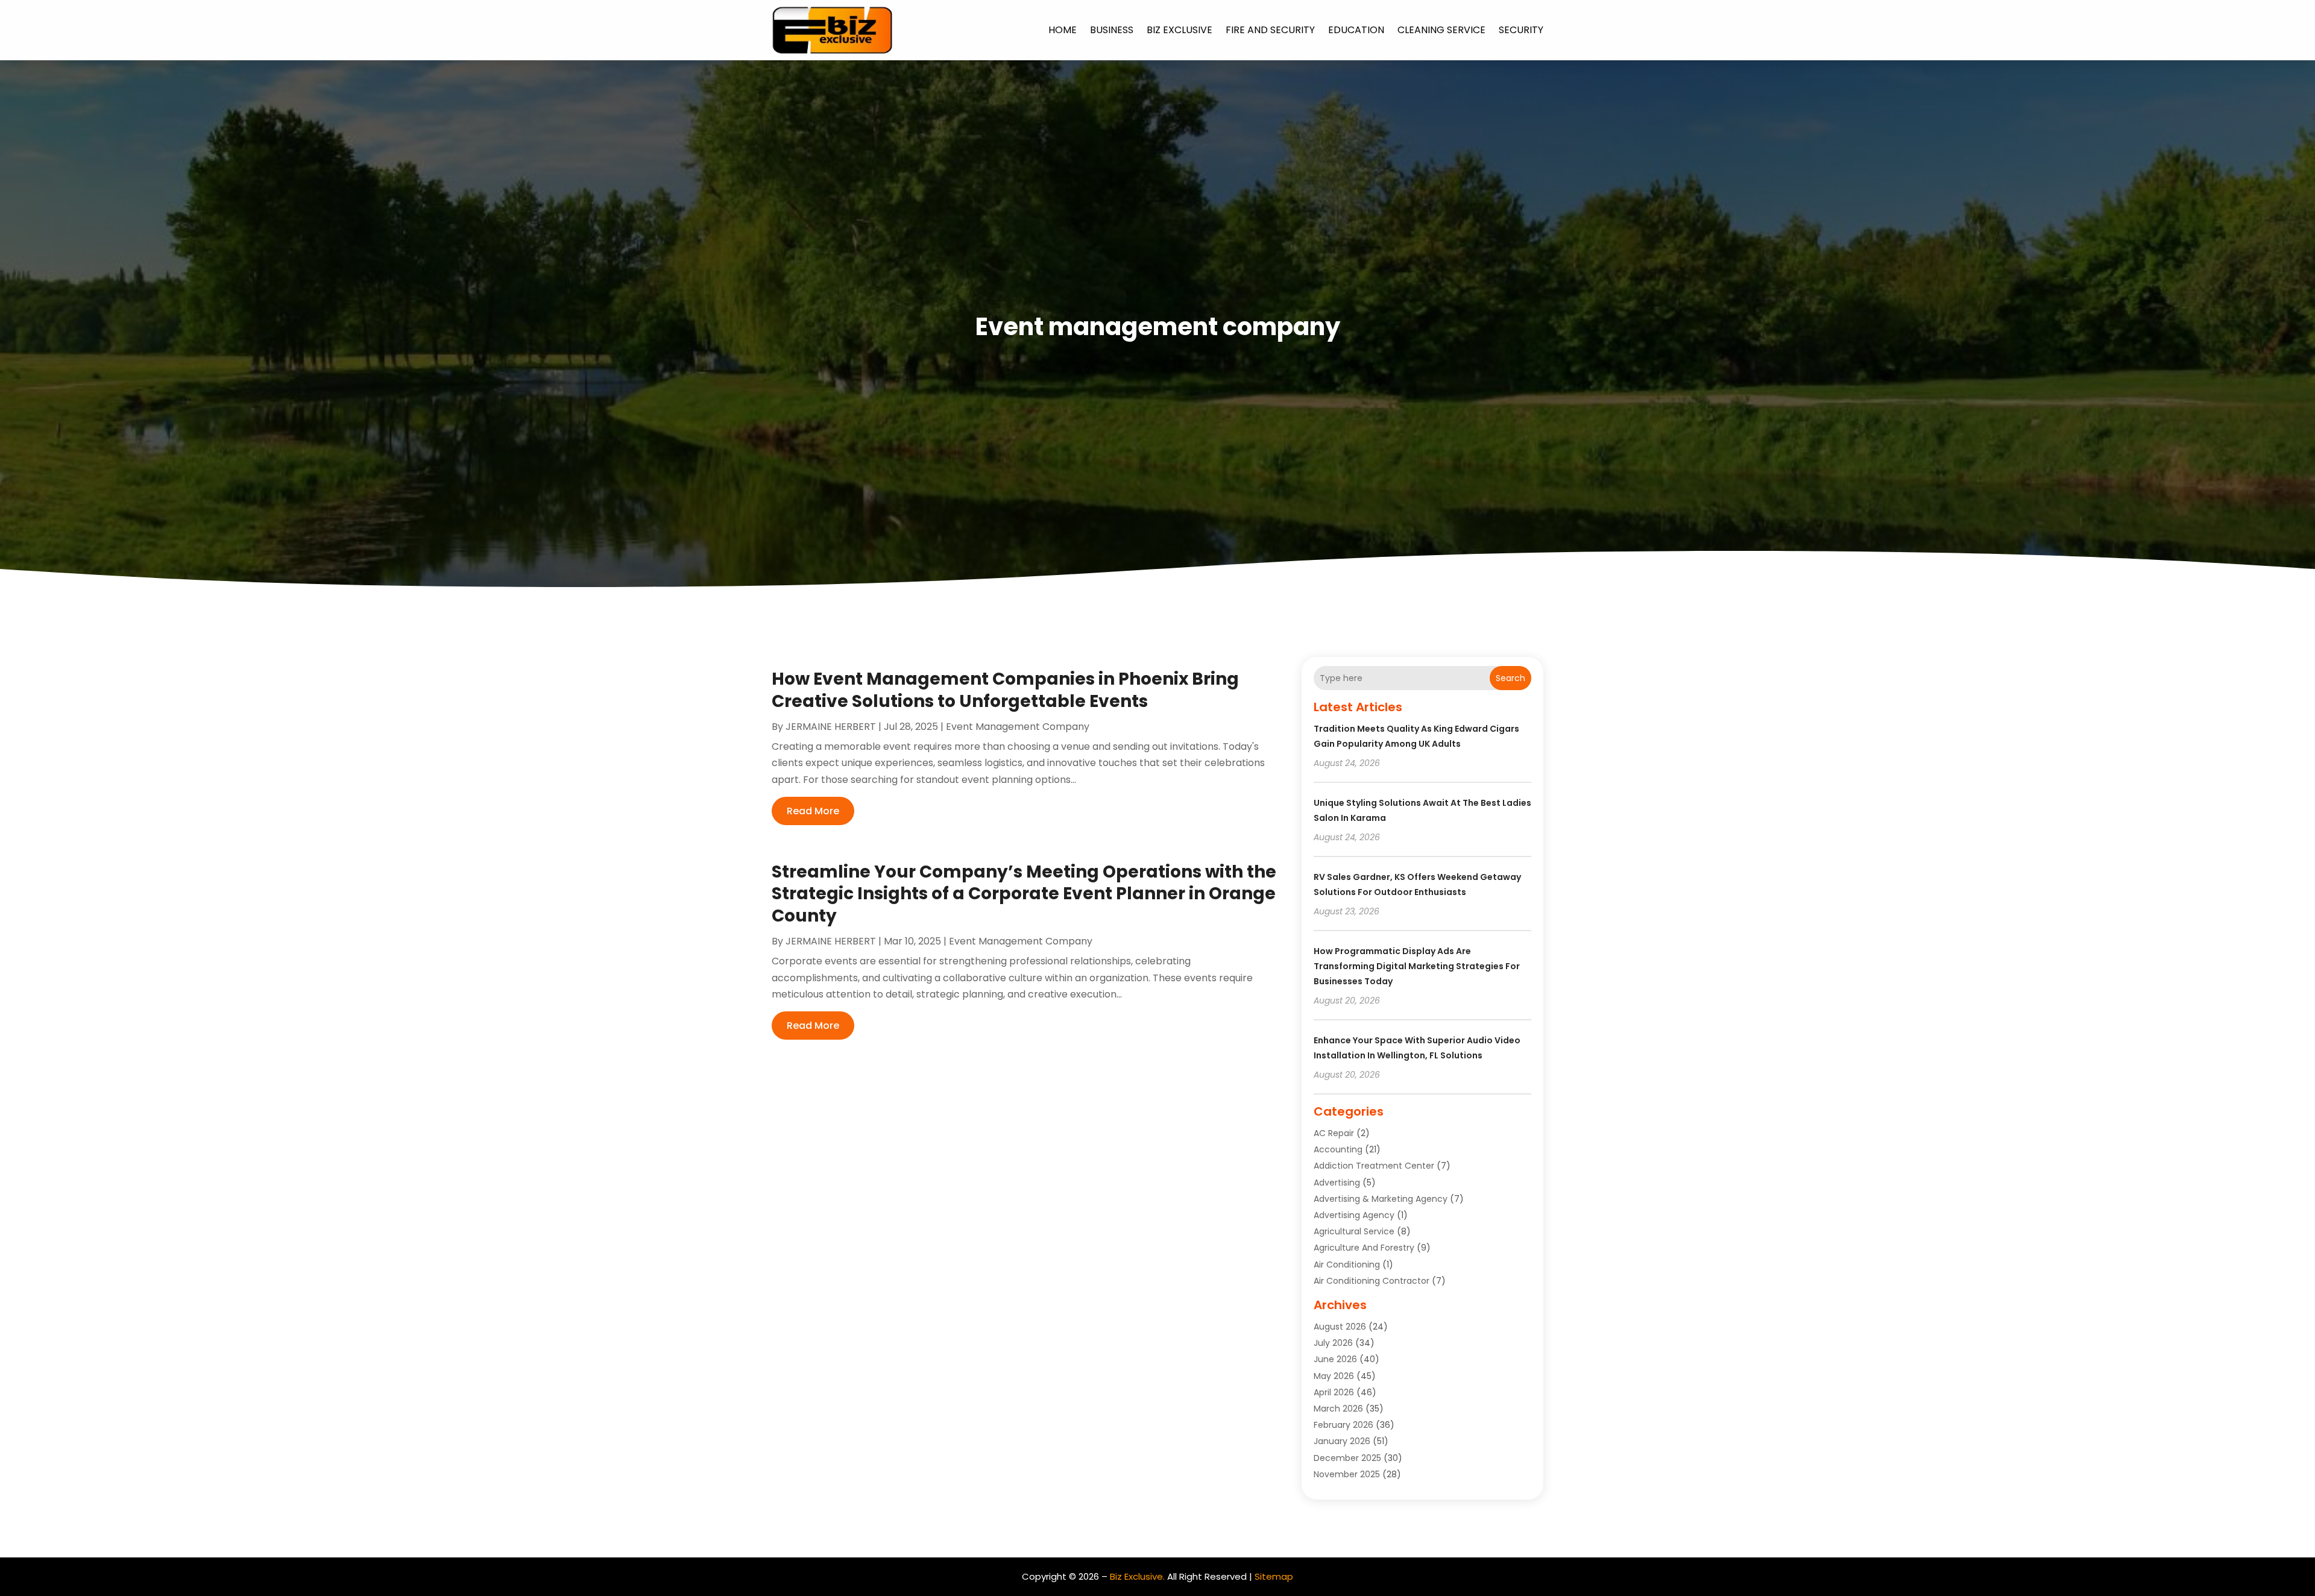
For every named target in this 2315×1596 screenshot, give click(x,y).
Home (1063, 30)
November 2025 (1347, 1474)
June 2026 (1335, 1359)
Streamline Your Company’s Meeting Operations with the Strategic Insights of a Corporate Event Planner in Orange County (1024, 894)
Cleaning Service (1441, 30)
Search (1510, 678)
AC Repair (1334, 1133)
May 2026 (1334, 1376)
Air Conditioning (1347, 1265)
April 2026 (1334, 1392)
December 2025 (1347, 1458)
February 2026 (1343, 1425)
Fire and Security (1270, 30)
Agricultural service (1354, 1231)
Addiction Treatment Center (1374, 1166)
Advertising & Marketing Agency (1381, 1199)
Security (1521, 30)
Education (1356, 30)
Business (1112, 30)
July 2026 (1333, 1343)
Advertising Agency (1354, 1215)
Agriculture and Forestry (1364, 1248)
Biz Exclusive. (1137, 1576)
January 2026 (1342, 1441)
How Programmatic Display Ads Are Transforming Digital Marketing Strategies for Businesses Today (1417, 966)
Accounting (1338, 1149)
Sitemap (1274, 1576)
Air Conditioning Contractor (1372, 1281)
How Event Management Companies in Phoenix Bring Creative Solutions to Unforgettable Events (1005, 690)
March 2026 (1338, 1409)
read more (813, 811)
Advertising (1337, 1183)
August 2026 (1340, 1327)
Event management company (1018, 727)
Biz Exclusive (1180, 30)
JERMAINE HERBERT (831, 727)
